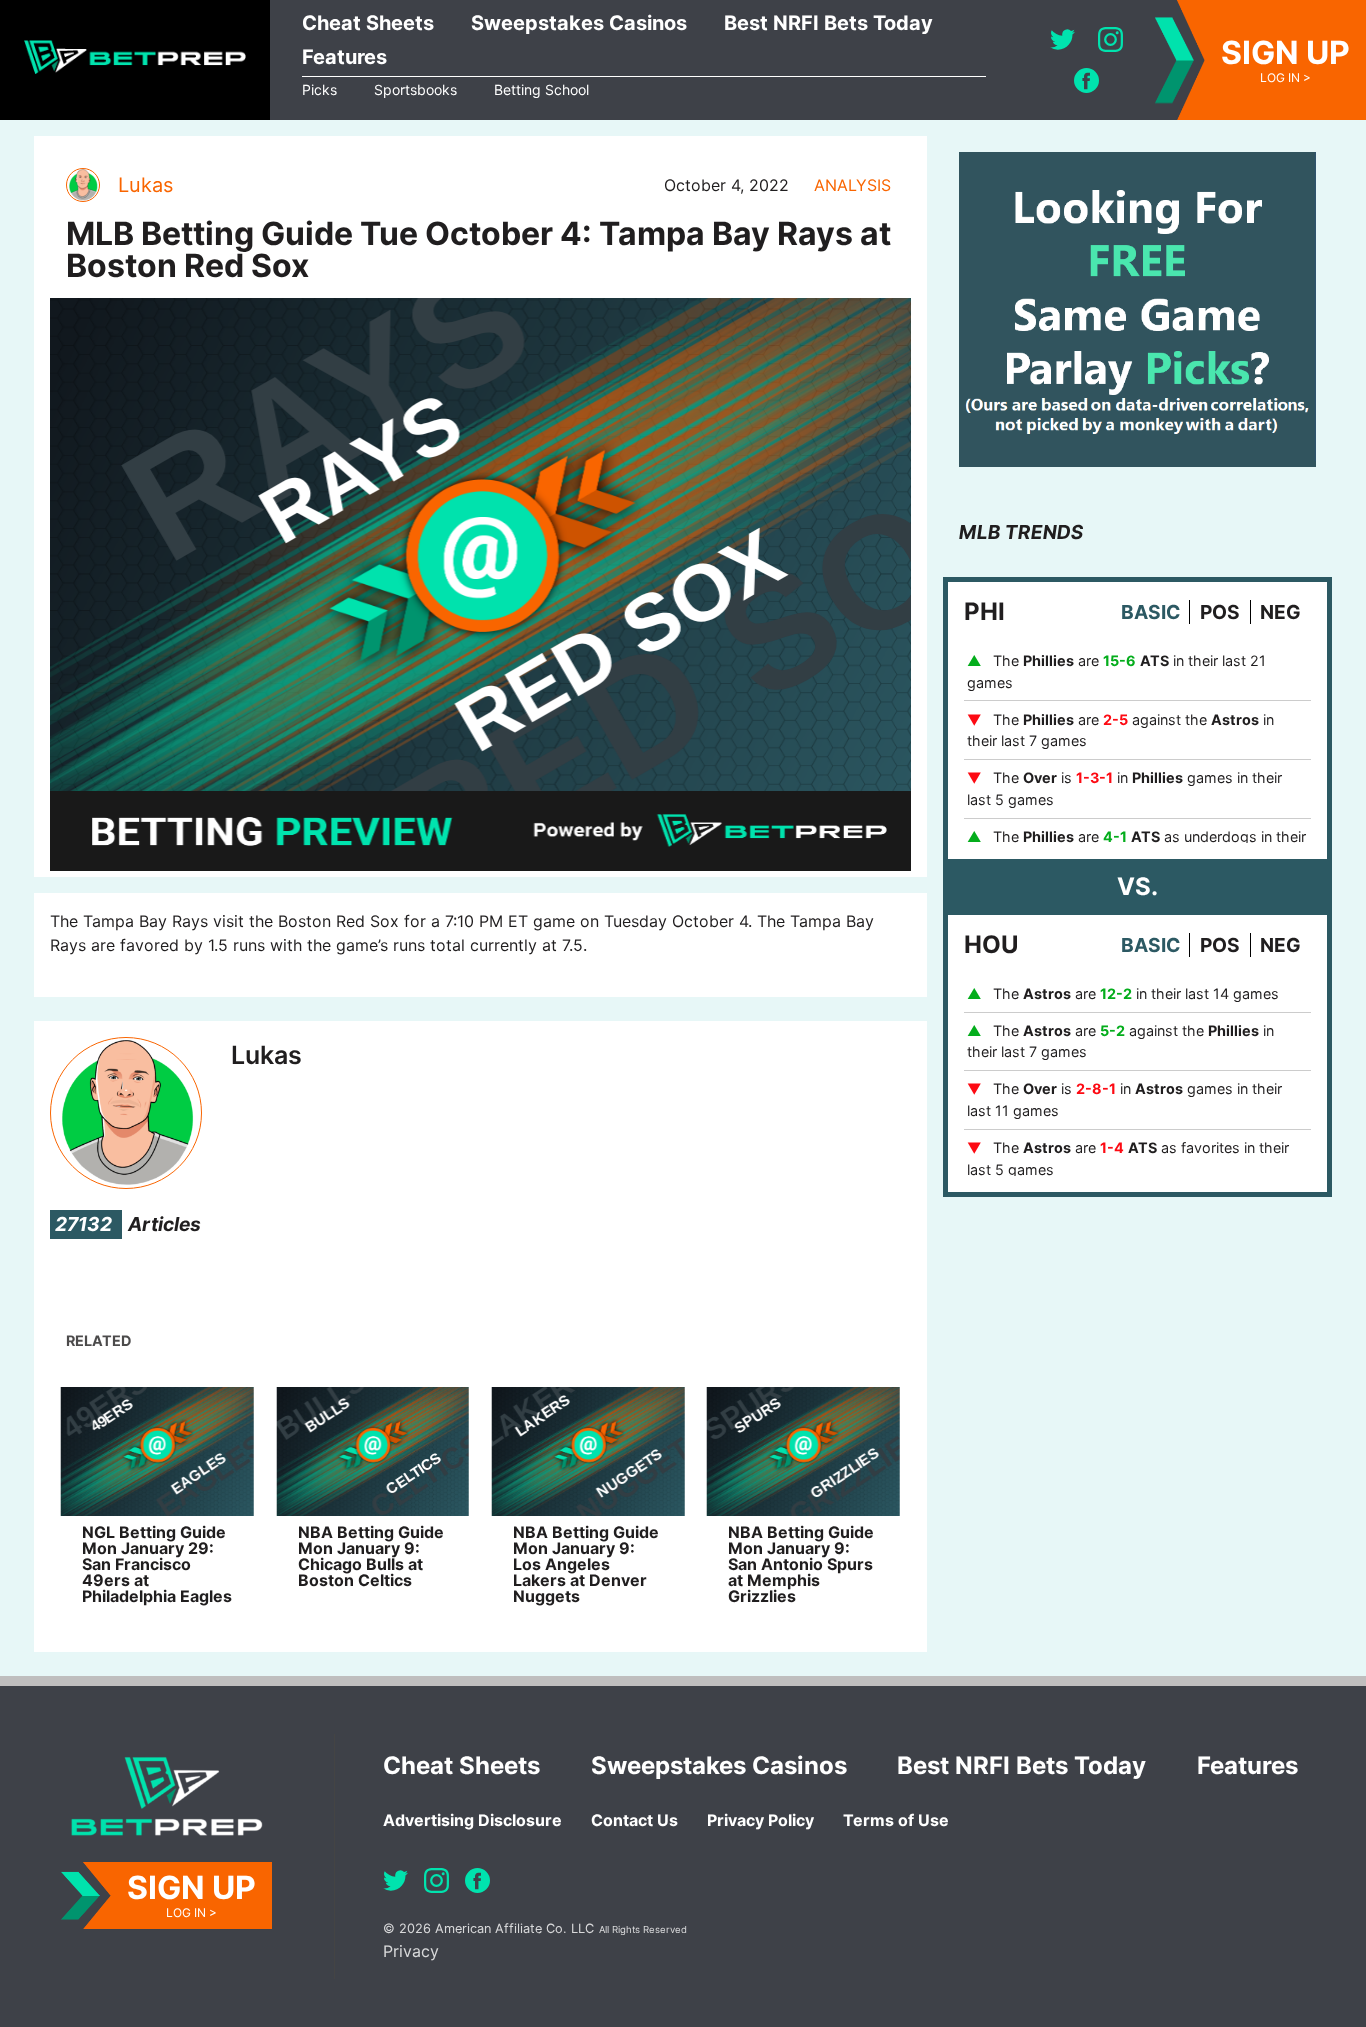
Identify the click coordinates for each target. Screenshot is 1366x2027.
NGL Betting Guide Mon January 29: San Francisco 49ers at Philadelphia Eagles (157, 1564)
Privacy (411, 1951)
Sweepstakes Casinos (579, 23)
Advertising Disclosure (472, 1820)
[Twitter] (1062, 39)
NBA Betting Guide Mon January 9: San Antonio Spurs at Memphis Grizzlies (801, 1564)
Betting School (541, 89)
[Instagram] (1110, 39)
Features (344, 57)
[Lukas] (82, 185)
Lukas (145, 185)
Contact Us (634, 1820)
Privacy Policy (760, 1820)
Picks (319, 89)
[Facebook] (1086, 80)
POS (1220, 612)
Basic (1150, 612)
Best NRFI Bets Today (828, 23)
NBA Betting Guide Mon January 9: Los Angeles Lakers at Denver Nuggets (586, 1564)
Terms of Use (896, 1820)
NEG (1280, 612)
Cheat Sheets (368, 23)
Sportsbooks (415, 89)
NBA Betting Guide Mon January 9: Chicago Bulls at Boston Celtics (371, 1556)
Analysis (852, 185)
